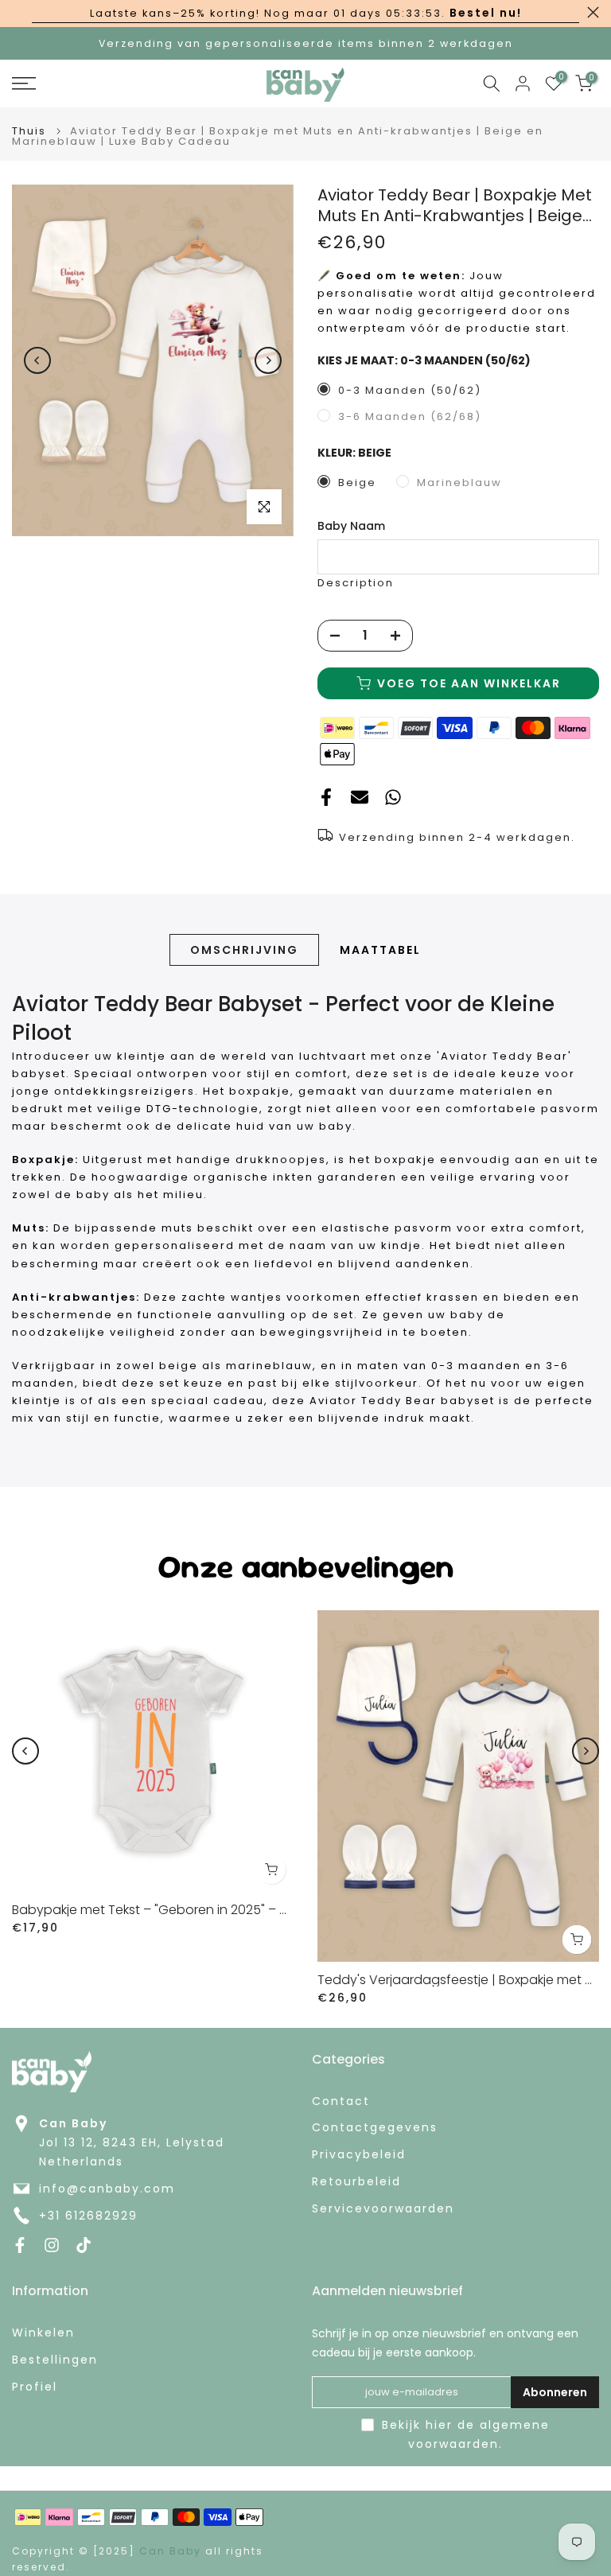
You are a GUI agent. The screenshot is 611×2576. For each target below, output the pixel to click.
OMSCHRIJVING (244, 949)
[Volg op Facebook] (20, 2245)
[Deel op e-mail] (360, 798)
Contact (341, 2101)
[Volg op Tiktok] (84, 2245)
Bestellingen (55, 2360)
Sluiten (18, 12)
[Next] (268, 360)
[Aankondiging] (305, 14)
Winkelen (43, 2333)
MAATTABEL (380, 949)
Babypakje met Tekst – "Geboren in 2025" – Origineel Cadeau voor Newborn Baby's (267, 1910)
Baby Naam (351, 526)
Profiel (35, 2387)
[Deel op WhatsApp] (393, 798)
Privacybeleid (359, 2155)
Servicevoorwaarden (383, 2209)
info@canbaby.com (107, 2189)
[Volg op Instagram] (52, 2245)
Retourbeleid (356, 2182)
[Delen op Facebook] (326, 798)
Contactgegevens (375, 2128)
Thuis (29, 131)
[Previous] (37, 360)
